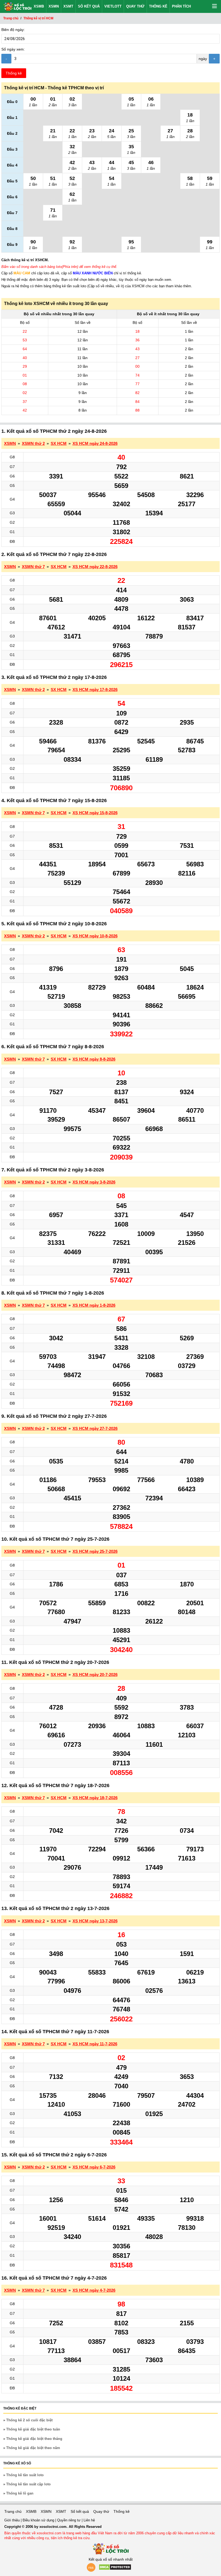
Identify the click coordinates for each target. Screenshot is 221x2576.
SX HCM (59, 443)
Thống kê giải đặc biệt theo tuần (33, 2429)
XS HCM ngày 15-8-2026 (95, 813)
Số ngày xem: (13, 49)
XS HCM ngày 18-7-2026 (95, 1798)
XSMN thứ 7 (33, 567)
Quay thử (135, 6)
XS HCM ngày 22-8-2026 (95, 567)
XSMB (39, 6)
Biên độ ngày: (13, 30)
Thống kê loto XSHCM (27, 304)
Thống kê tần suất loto (25, 2475)
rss (91, 2567)
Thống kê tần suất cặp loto (28, 2484)
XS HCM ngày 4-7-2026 (94, 2290)
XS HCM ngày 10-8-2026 (95, 936)
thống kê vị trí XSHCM (29, 260)
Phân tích (181, 6)
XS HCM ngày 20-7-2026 (95, 1675)
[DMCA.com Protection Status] (115, 2569)
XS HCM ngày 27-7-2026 (95, 1428)
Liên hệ (89, 2520)
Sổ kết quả (89, 6)
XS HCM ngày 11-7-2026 (95, 2044)
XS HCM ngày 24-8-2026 (95, 443)
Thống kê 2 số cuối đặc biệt (29, 2420)
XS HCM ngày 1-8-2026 (94, 1305)
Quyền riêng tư (69, 2520)
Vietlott (113, 6)
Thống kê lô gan (20, 2493)
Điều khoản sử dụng (39, 2520)
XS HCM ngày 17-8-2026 (95, 690)
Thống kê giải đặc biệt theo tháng (34, 2439)
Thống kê (158, 6)
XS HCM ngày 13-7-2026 (95, 1921)
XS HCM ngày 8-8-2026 (94, 1059)
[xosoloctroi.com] (16, 6)
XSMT (68, 6)
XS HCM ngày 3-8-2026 (94, 1182)
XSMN (54, 6)
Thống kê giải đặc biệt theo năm (33, 2448)
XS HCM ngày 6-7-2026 (94, 2167)
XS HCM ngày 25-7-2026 (95, 1551)
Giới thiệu (13, 2520)
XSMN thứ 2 (33, 443)
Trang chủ (13, 2511)
